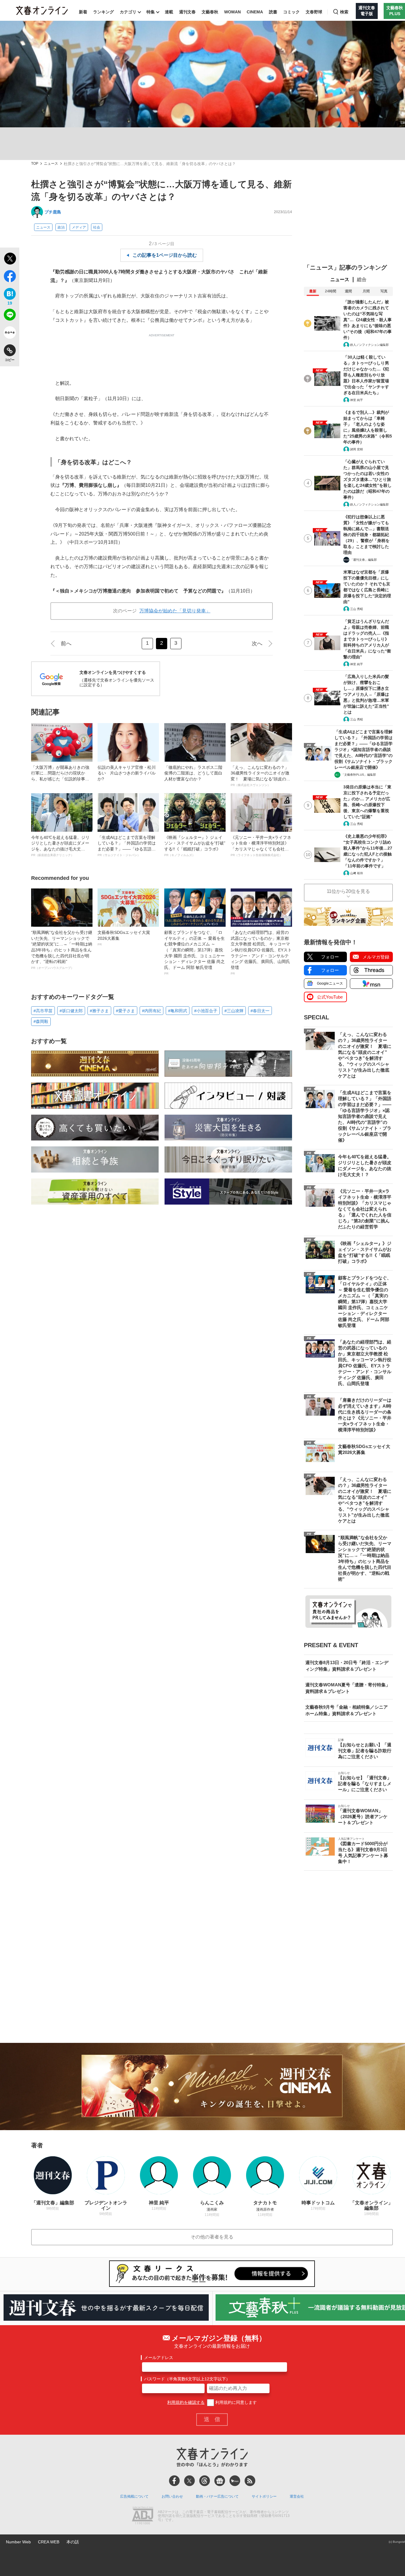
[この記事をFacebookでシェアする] (10, 277)
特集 (151, 12)
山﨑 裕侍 (357, 873)
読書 (273, 12)
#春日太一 (260, 1011)
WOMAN (232, 12)
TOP (35, 164)
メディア (79, 227)
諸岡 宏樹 (357, 449)
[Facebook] (174, 2481)
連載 (169, 12)
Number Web (18, 2542)
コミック (291, 12)
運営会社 (297, 2496)
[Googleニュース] (220, 2481)
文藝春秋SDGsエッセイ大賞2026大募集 (124, 938)
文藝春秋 (210, 12)
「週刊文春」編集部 (363, 560)
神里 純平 (357, 400)
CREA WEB (49, 2542)
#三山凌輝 (234, 1011)
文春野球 (314, 12)
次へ (257, 644)
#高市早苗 (43, 1011)
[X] (189, 2481)
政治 (61, 227)
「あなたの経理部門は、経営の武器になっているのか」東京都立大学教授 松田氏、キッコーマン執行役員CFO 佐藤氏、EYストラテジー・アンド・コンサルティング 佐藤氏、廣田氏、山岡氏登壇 (261, 953)
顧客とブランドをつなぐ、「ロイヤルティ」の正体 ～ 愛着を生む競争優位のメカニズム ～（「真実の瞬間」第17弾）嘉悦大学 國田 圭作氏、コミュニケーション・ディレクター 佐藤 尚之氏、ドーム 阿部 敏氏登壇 (194, 953)
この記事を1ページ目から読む (165, 255)
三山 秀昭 (357, 609)
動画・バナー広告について (217, 2496)
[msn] (235, 2481)
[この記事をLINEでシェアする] (10, 316)
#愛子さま (125, 1011)
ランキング (103, 12)
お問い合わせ (172, 2496)
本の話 (73, 2542)
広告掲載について (134, 2496)
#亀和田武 (178, 1011)
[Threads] (205, 2481)
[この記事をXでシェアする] (10, 259)
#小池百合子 (206, 1011)
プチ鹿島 (53, 212)
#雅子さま (99, 1011)
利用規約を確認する (186, 2402)
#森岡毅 (41, 1021)
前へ (66, 644)
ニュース (51, 164)
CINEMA (255, 12)
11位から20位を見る (348, 891)
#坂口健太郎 (71, 1011)
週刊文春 (187, 12)
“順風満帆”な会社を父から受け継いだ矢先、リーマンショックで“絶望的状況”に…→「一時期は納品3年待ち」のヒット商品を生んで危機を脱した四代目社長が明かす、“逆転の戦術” (62, 950)
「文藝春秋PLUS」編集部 (359, 775)
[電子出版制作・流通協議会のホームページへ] (143, 2516)
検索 (344, 12)
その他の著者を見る (212, 2237)
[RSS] (250, 2481)
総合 (362, 279)
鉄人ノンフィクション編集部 (369, 345)
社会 (97, 227)
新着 (83, 12)
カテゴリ (128, 12)
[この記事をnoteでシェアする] (10, 334)
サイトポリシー (264, 2496)
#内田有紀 (152, 1011)
